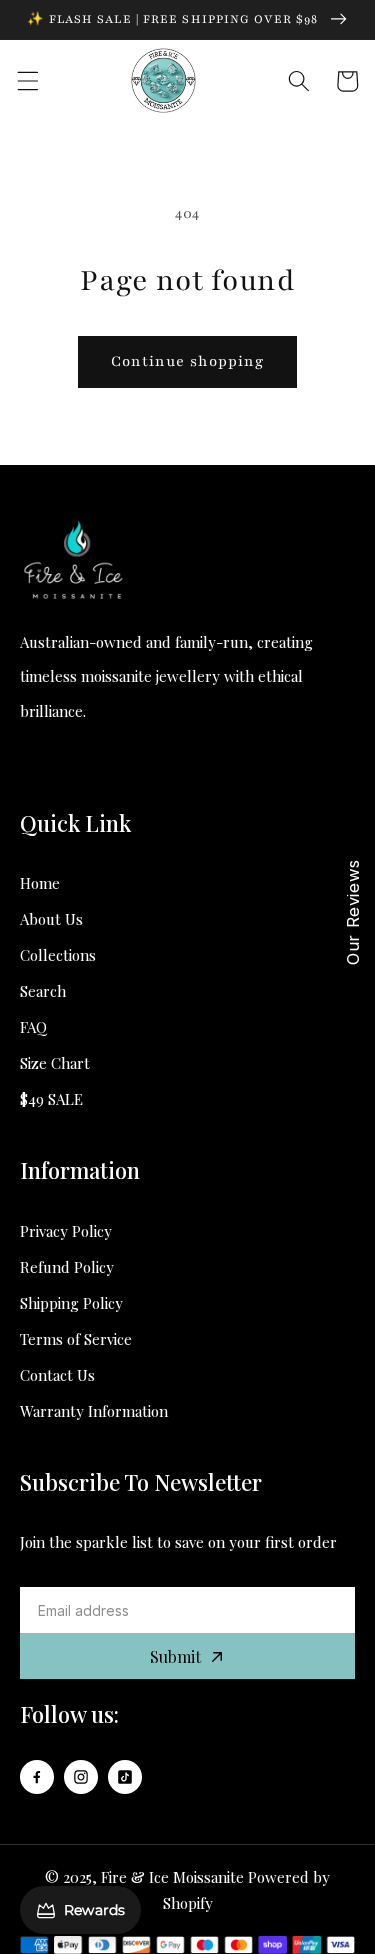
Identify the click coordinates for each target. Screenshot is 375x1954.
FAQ (33, 1027)
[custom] (37, 1777)
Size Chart (55, 1063)
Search (43, 991)
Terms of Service (76, 1339)
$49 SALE (51, 1099)
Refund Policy (67, 1267)
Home (40, 883)
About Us (51, 919)
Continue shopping (188, 361)
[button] (27, 81)
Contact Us (57, 1375)
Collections (58, 955)
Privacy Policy (66, 1231)
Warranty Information (94, 1411)
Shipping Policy (71, 1303)
